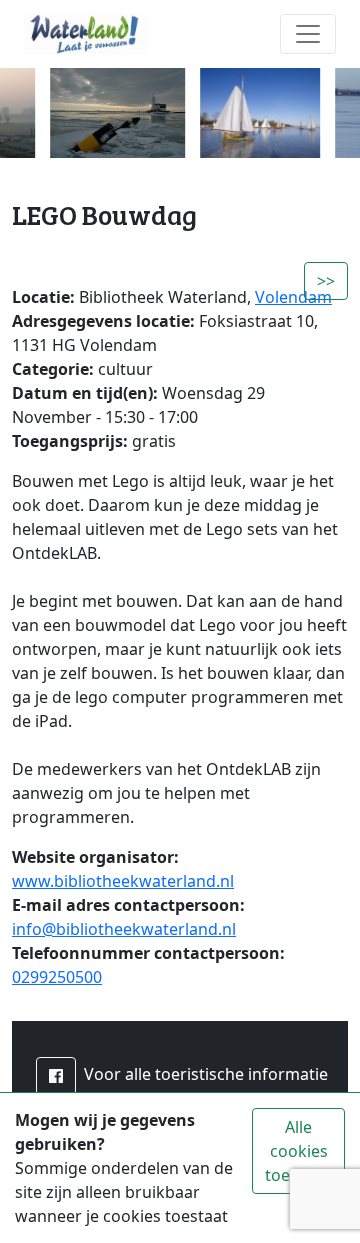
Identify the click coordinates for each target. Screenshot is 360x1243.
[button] (56, 1076)
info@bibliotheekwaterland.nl (124, 929)
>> (326, 281)
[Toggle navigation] (308, 34)
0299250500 (57, 977)
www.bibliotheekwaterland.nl (123, 881)
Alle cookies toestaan (298, 1151)
